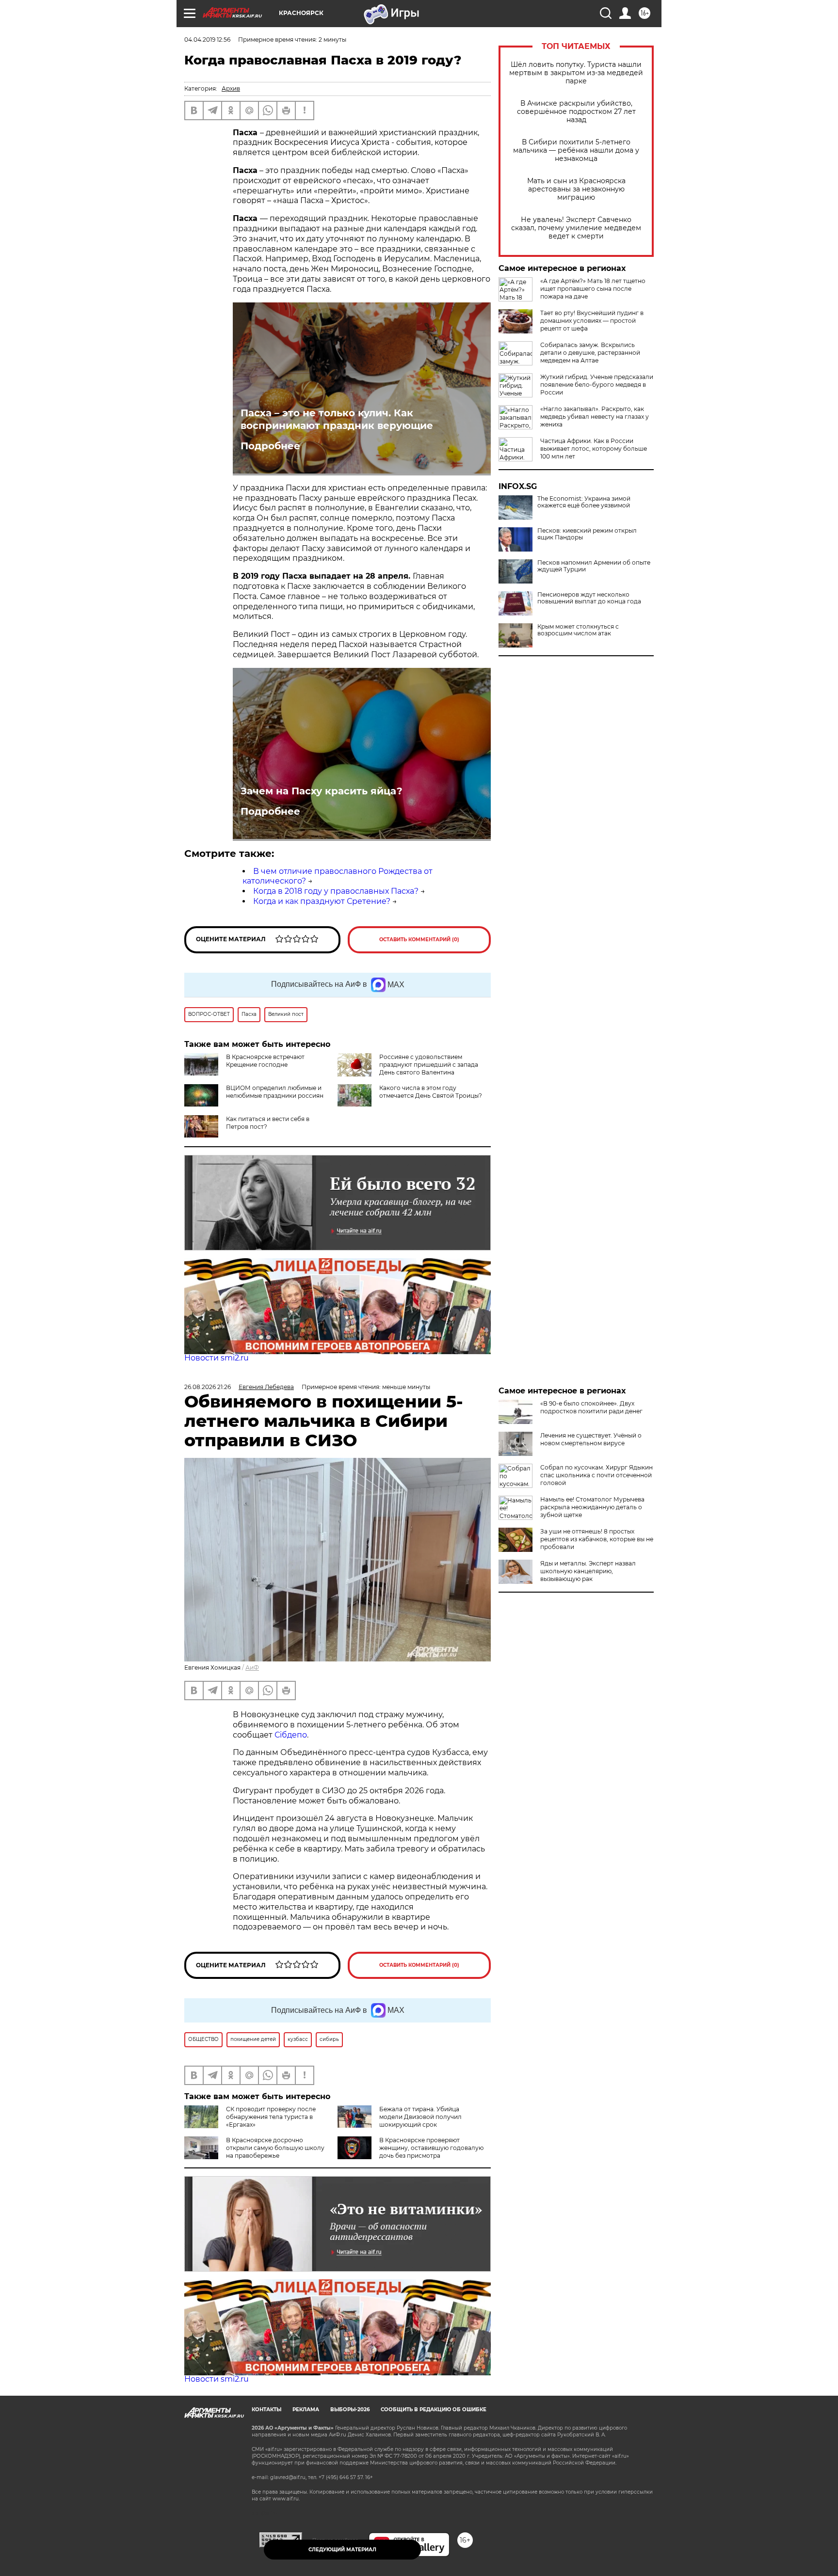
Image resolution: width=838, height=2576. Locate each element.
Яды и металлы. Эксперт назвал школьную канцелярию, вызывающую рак (588, 1571)
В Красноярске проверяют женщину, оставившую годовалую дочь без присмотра (431, 2148)
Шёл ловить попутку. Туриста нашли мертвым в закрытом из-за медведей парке (576, 73)
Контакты (266, 2410)
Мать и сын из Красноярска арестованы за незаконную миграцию (576, 189)
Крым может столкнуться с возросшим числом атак (578, 630)
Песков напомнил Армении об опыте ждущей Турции (594, 566)
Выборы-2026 (350, 2410)
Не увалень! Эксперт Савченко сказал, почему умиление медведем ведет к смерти (576, 228)
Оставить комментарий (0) (419, 940)
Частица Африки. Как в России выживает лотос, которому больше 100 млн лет (594, 449)
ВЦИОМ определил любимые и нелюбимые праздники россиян (275, 1092)
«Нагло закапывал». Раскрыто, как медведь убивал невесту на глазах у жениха (595, 417)
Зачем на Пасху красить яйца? (322, 791)
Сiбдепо (291, 1735)
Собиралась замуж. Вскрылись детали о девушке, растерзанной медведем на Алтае (590, 353)
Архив (231, 88)
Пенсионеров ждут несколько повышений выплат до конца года (589, 598)
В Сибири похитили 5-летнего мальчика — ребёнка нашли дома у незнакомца (576, 150)
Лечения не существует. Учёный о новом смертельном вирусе (591, 1439)
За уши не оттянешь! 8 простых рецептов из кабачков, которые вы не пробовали (597, 1539)
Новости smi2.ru (217, 1358)
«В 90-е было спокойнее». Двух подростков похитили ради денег (591, 1407)
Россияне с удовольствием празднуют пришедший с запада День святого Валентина (429, 1065)
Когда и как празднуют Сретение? (322, 901)
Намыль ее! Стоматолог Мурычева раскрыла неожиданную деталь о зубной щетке (592, 1507)
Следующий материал (342, 2550)
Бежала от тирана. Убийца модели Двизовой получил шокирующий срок (420, 2117)
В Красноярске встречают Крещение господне (265, 1061)
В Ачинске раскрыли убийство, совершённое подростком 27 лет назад (576, 112)
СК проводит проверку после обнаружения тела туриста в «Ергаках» (271, 2117)
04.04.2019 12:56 (207, 40)
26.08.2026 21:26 (208, 1387)
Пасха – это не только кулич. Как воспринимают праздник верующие (337, 419)
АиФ (252, 1667)
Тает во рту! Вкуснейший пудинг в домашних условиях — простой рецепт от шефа (592, 321)
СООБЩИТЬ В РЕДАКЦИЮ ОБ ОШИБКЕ (434, 2410)
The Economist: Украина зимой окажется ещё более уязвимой (584, 502)
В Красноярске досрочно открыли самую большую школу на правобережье (275, 2148)
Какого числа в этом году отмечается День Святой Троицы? (431, 1092)
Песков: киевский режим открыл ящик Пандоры (587, 534)
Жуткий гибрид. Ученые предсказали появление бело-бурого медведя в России (597, 385)
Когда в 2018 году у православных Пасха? (336, 891)
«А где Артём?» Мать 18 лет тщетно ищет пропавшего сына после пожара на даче (593, 289)
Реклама (306, 2410)
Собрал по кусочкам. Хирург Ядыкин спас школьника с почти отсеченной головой (596, 1475)
